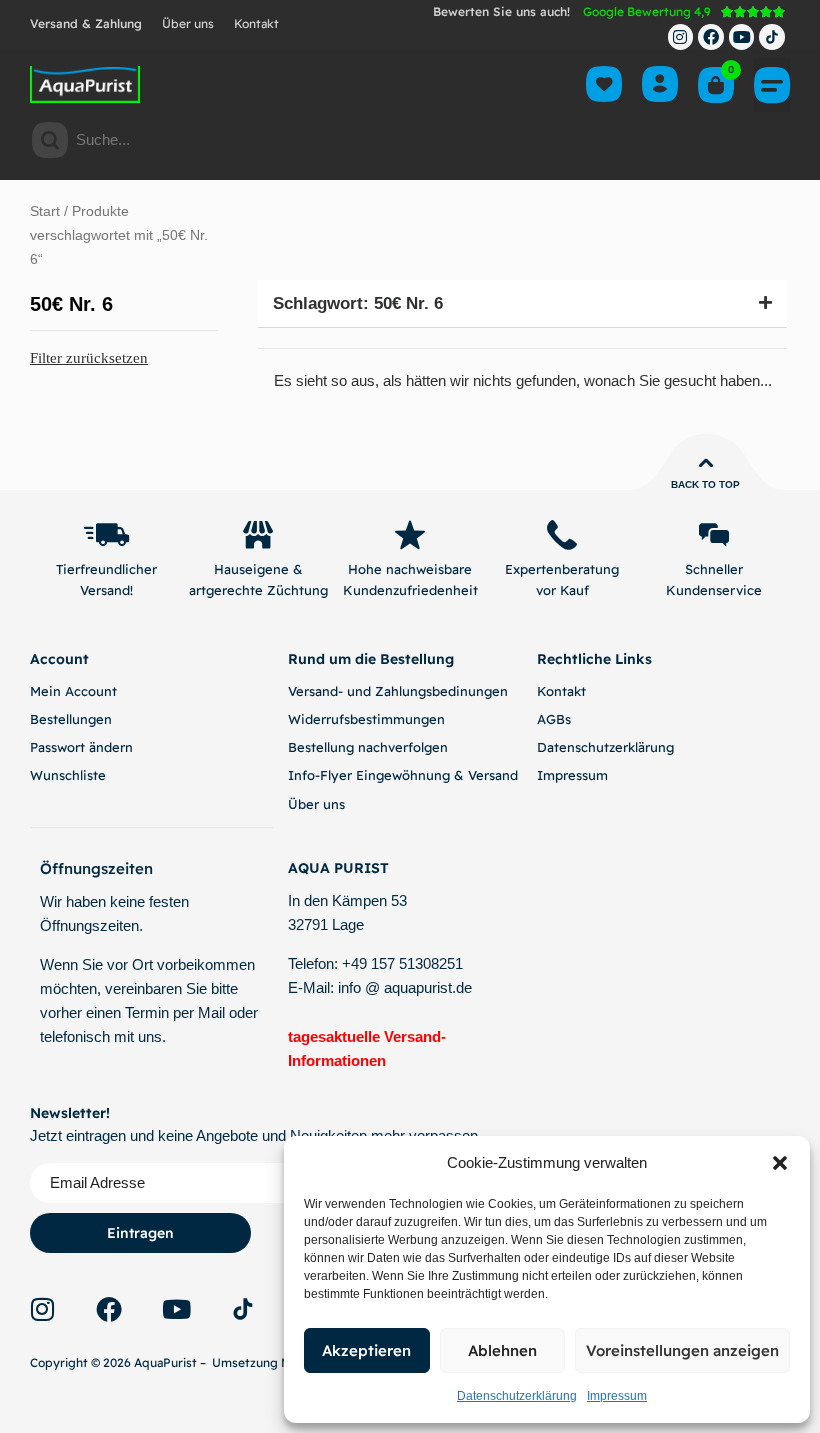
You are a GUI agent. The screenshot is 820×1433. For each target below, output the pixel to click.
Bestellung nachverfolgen (368, 747)
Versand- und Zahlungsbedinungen (398, 691)
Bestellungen (71, 719)
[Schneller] (714, 535)
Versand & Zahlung (86, 23)
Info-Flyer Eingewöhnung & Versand (403, 775)
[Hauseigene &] (258, 535)
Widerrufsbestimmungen (366, 719)
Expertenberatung (562, 569)
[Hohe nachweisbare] (410, 535)
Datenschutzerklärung (517, 1396)
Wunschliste (68, 775)
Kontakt (256, 23)
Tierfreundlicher (106, 569)
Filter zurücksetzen (89, 358)
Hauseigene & (258, 569)
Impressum (617, 1396)
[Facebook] (711, 37)
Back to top (705, 484)
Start (45, 211)
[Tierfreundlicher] (106, 535)
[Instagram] (681, 37)
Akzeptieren (366, 1350)
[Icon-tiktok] (772, 37)
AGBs (554, 719)
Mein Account (73, 691)
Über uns (188, 23)
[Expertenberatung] (562, 535)
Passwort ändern (81, 747)
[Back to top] (706, 463)
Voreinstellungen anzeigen (682, 1350)
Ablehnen (502, 1350)
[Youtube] (742, 37)
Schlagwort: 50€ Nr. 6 (358, 303)
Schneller (714, 569)
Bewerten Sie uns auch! (501, 11)
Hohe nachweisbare (410, 569)
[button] (780, 1163)
